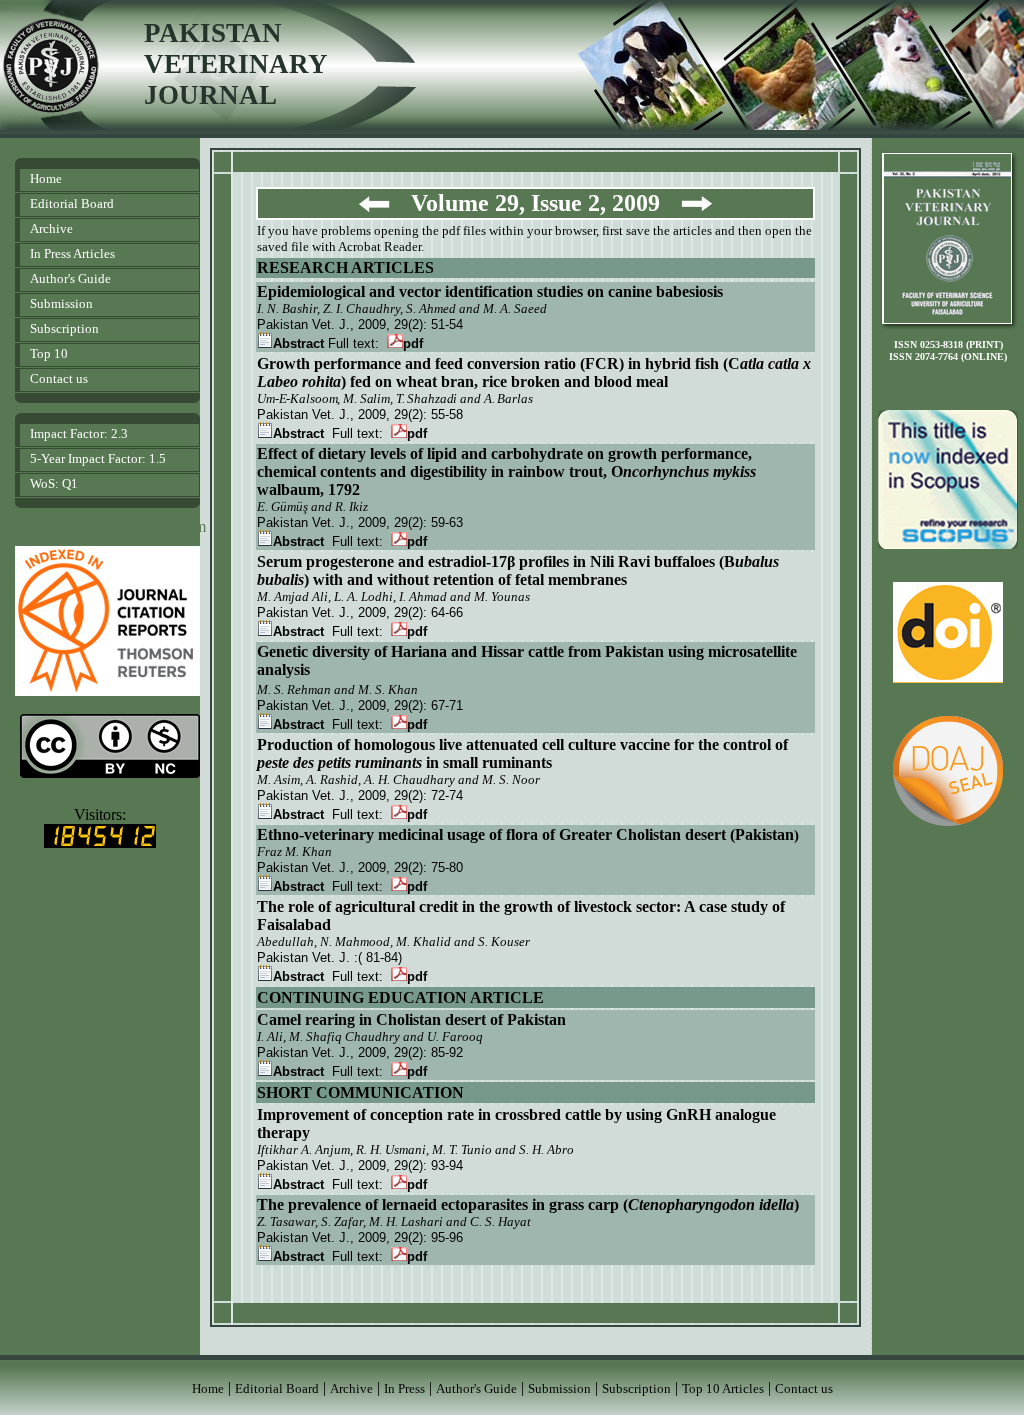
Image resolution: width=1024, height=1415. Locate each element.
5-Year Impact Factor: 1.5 (98, 458)
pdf (413, 343)
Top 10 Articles (723, 1388)
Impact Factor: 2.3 (79, 433)
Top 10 (49, 353)
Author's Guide (70, 278)
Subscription (64, 328)
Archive (51, 228)
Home (46, 178)
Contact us (59, 378)
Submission (61, 303)
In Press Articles (72, 253)
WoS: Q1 (54, 483)
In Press (404, 1388)
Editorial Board (72, 203)
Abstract (298, 343)
